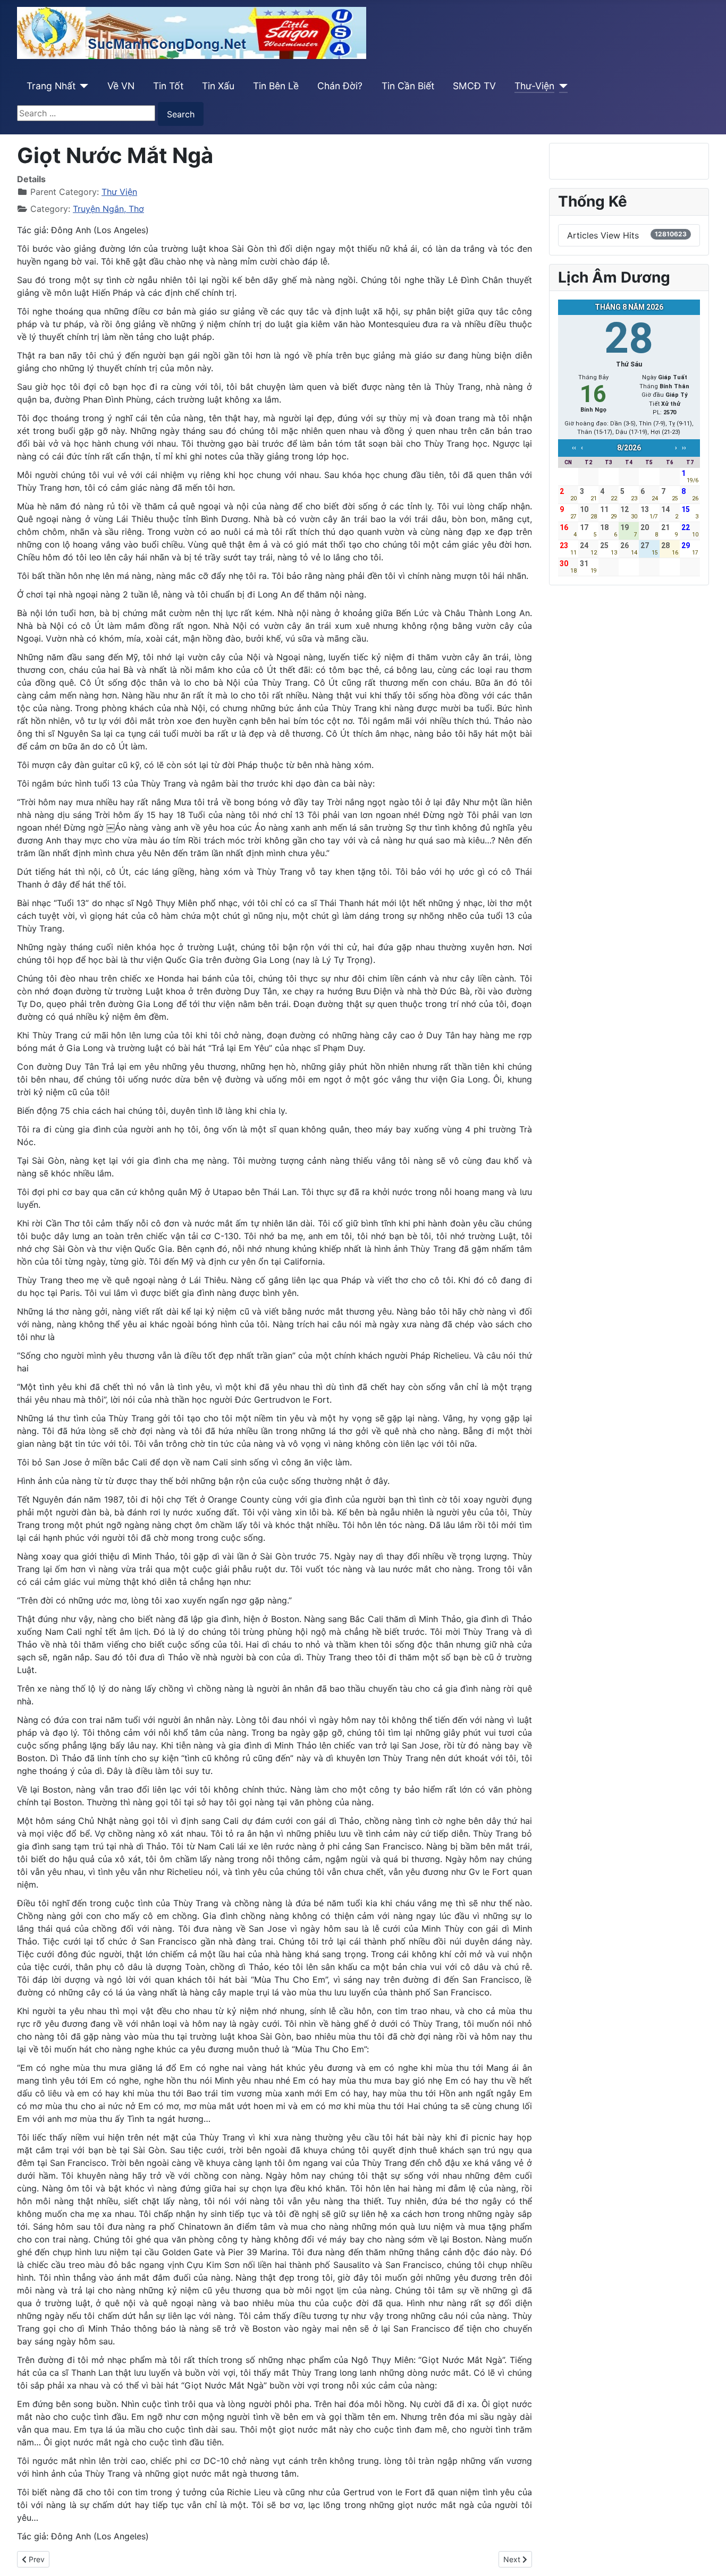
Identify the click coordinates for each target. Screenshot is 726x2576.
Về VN (121, 86)
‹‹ (574, 448)
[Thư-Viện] (561, 86)
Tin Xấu (218, 86)
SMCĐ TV (474, 86)
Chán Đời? (340, 86)
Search (181, 114)
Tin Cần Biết (408, 86)
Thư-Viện (534, 86)
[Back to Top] (707, 2556)
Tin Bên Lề (276, 86)
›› (684, 448)
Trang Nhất (51, 86)
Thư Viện (119, 192)
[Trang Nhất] (82, 86)
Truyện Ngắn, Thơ (108, 209)
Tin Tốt (168, 86)
